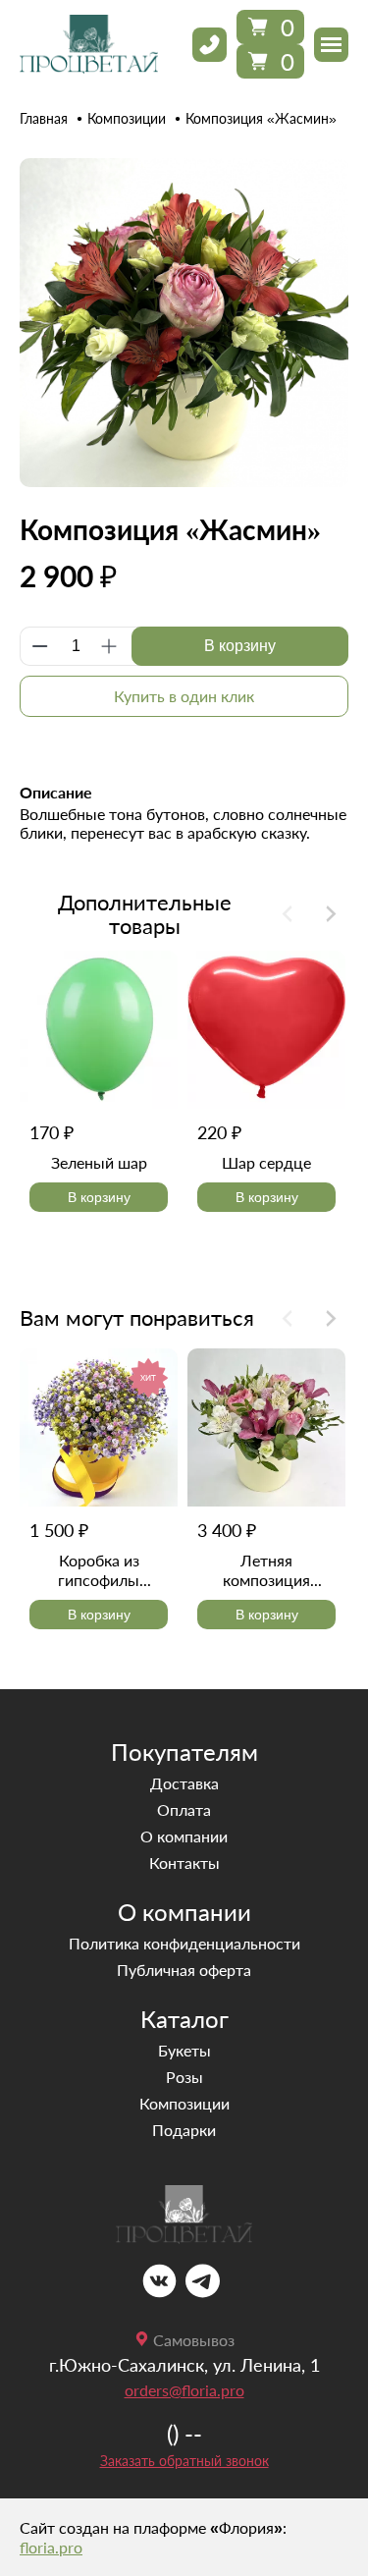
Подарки (184, 2130)
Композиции (127, 118)
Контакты (184, 1863)
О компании (184, 1836)
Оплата (184, 1809)
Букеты (184, 2050)
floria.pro (51, 2547)
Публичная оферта (184, 1970)
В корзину (240, 646)
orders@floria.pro (184, 2390)
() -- (184, 2433)
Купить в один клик (184, 696)
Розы (184, 2077)
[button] (331, 914)
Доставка (184, 1783)
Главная (44, 118)
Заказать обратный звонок (184, 2461)
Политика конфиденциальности (184, 1943)
